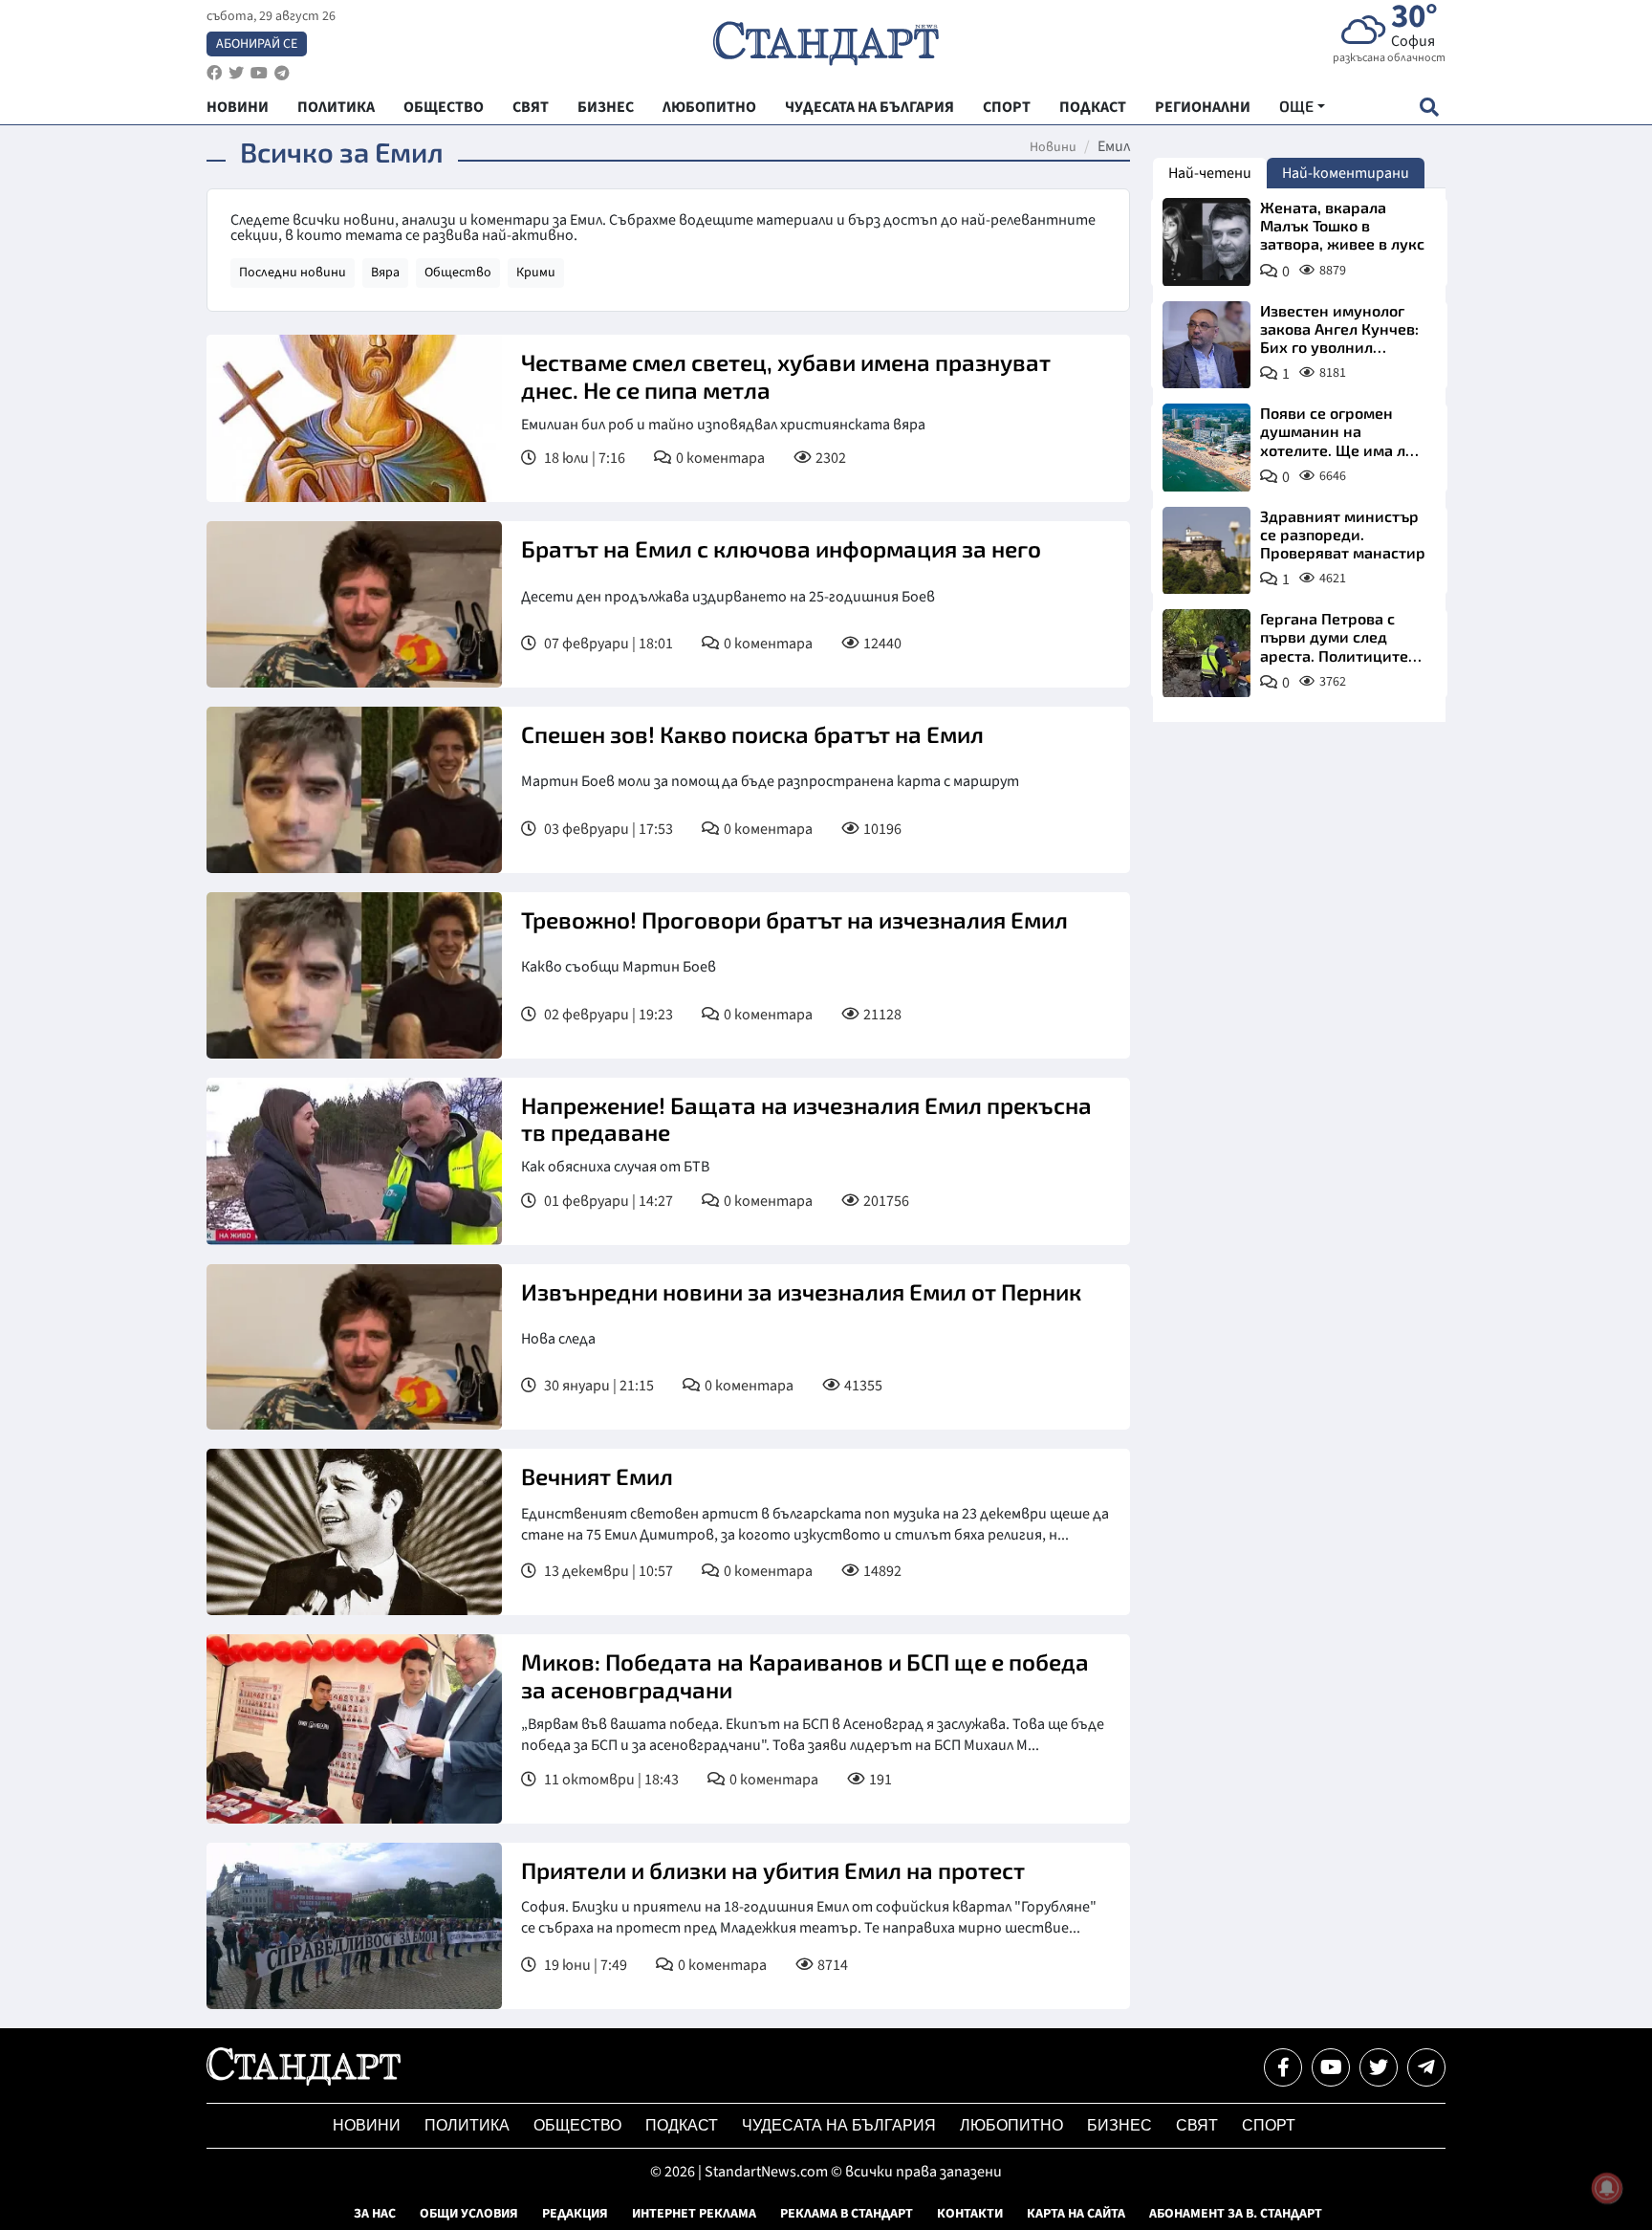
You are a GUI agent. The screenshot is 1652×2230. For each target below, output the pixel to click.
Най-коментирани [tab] (1346, 173)
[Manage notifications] (1607, 2188)
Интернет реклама (694, 2214)
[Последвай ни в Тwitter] (1379, 2067)
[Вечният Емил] (354, 1532)
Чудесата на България (839, 2125)
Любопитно (1011, 2125)
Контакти (970, 2214)
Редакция (575, 2214)
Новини (1053, 147)
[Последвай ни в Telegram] (1426, 2067)
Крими (536, 273)
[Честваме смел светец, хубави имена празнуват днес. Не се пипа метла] (354, 418)
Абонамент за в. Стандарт (1236, 2214)
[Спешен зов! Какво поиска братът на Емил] (354, 790)
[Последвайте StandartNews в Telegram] (282, 73)
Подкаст (682, 2125)
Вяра (385, 273)
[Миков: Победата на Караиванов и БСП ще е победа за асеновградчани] (354, 1728)
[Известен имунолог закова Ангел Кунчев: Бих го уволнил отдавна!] (1206, 345)
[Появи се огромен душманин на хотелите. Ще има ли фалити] (1206, 448)
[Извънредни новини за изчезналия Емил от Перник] (354, 1347)
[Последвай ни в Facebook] (1283, 2067)
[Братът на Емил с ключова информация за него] (354, 604)
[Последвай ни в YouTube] (1331, 2067)
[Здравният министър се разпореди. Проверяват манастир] (1206, 551)
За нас (375, 2214)
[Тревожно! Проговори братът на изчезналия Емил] (354, 975)
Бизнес (1119, 2125)
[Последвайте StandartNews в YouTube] (259, 73)
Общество (458, 273)
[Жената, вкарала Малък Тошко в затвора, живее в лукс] (1206, 242)
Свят (1197, 2125)
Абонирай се (257, 44)
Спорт (1269, 2125)
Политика (467, 2125)
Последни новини (293, 273)
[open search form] (1429, 107)
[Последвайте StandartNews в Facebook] (214, 73)
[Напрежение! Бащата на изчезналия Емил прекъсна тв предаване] (354, 1161)
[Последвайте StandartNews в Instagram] (236, 73)
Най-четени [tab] (1210, 173)
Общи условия (469, 2214)
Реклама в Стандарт (847, 2214)
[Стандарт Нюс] (304, 2081)
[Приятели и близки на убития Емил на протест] (354, 1926)
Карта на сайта (1076, 2214)
